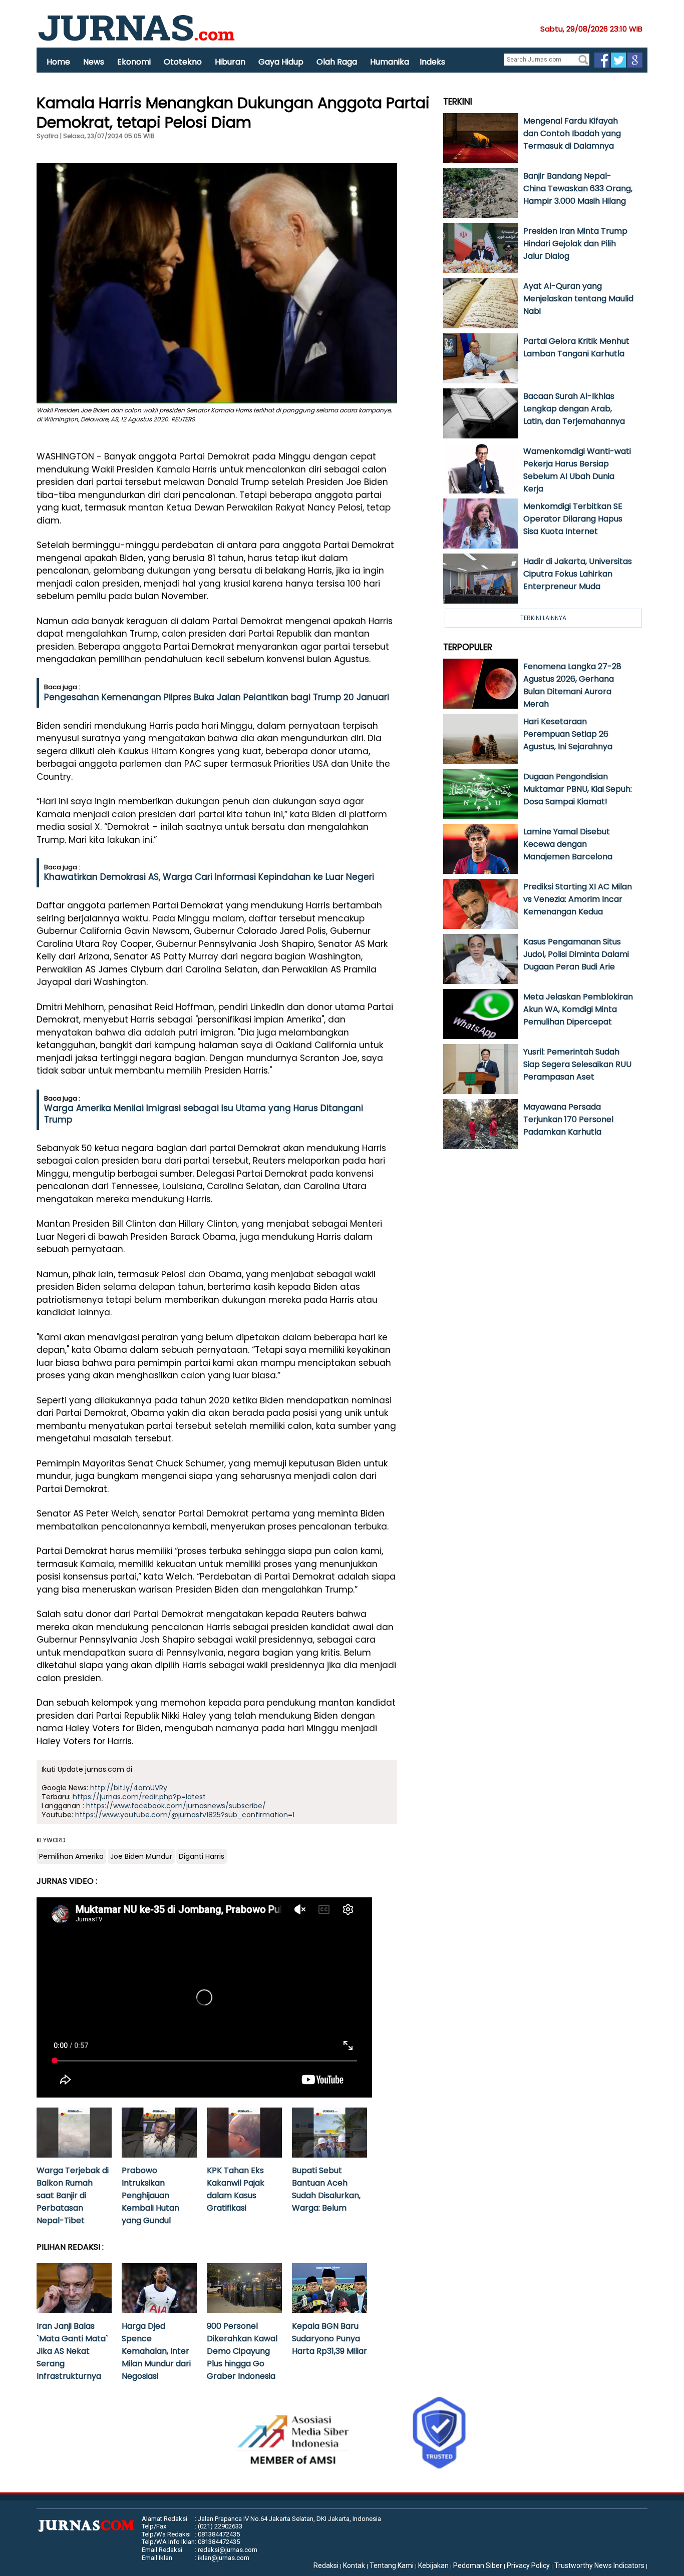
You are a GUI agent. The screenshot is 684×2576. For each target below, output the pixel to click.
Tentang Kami (392, 2565)
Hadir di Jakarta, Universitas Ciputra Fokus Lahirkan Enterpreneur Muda (578, 574)
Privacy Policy (528, 2565)
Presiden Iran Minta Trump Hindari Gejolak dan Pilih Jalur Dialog (575, 243)
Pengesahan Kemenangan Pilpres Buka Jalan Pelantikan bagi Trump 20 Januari (217, 697)
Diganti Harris (202, 1856)
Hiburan (230, 62)
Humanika (390, 62)
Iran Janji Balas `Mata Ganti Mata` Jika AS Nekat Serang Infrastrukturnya (72, 2351)
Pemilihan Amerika (71, 1856)
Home (58, 62)
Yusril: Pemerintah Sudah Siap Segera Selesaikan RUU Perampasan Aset (577, 1064)
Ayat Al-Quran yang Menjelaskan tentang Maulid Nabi (578, 299)
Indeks (432, 62)
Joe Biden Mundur (141, 1856)
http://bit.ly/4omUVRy (129, 1788)
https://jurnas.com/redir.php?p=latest (139, 1797)
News (94, 62)
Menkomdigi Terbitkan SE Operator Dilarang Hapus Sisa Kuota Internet (573, 519)
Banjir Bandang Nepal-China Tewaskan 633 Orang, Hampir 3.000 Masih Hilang (578, 188)
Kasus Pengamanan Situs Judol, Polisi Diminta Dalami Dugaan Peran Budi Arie (576, 954)
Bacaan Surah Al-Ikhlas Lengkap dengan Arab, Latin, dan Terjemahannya (574, 409)
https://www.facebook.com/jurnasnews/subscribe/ (176, 1806)
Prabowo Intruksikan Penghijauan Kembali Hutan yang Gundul (150, 2195)
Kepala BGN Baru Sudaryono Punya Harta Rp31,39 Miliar (329, 2339)
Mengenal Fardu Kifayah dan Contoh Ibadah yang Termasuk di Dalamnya (572, 133)
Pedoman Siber (478, 2565)
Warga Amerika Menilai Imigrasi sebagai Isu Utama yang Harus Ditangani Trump (204, 1114)
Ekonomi (134, 62)
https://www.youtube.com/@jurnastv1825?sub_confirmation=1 (185, 1815)
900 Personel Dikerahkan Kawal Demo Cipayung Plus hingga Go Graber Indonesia (242, 2351)
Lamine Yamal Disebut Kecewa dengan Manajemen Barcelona (568, 844)
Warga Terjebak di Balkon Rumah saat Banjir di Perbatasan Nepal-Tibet (73, 2195)
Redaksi (326, 2565)
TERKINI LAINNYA (543, 618)
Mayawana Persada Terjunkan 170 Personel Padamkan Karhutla (568, 1119)
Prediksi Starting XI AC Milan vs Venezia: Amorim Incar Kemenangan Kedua (578, 899)
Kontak (354, 2565)
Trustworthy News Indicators (599, 2565)
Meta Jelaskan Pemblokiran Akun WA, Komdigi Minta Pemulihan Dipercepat (578, 1009)
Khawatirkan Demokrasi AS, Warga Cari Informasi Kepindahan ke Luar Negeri (209, 877)
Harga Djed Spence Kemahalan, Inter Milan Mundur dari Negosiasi (156, 2351)
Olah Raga (337, 62)
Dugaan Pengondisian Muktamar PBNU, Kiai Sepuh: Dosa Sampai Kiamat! (578, 789)
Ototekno (183, 62)
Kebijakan (433, 2565)
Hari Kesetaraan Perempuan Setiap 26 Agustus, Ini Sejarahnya (568, 734)
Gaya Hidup (281, 62)
